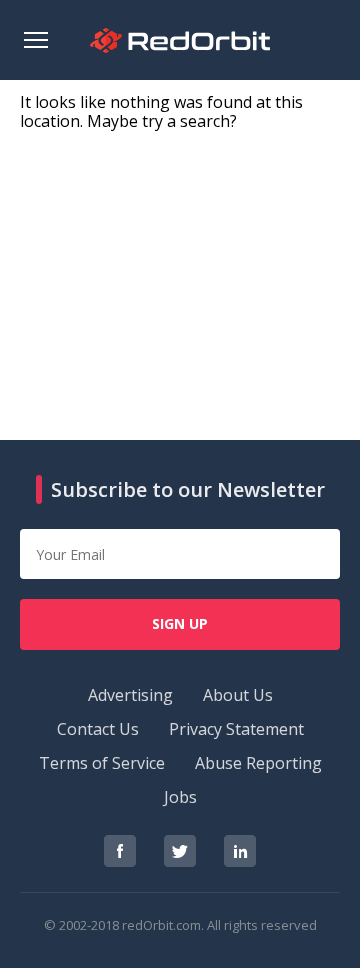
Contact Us (98, 729)
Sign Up (180, 623)
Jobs (180, 797)
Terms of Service (102, 763)
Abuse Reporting (258, 763)
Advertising (130, 695)
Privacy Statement (236, 729)
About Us (238, 695)
